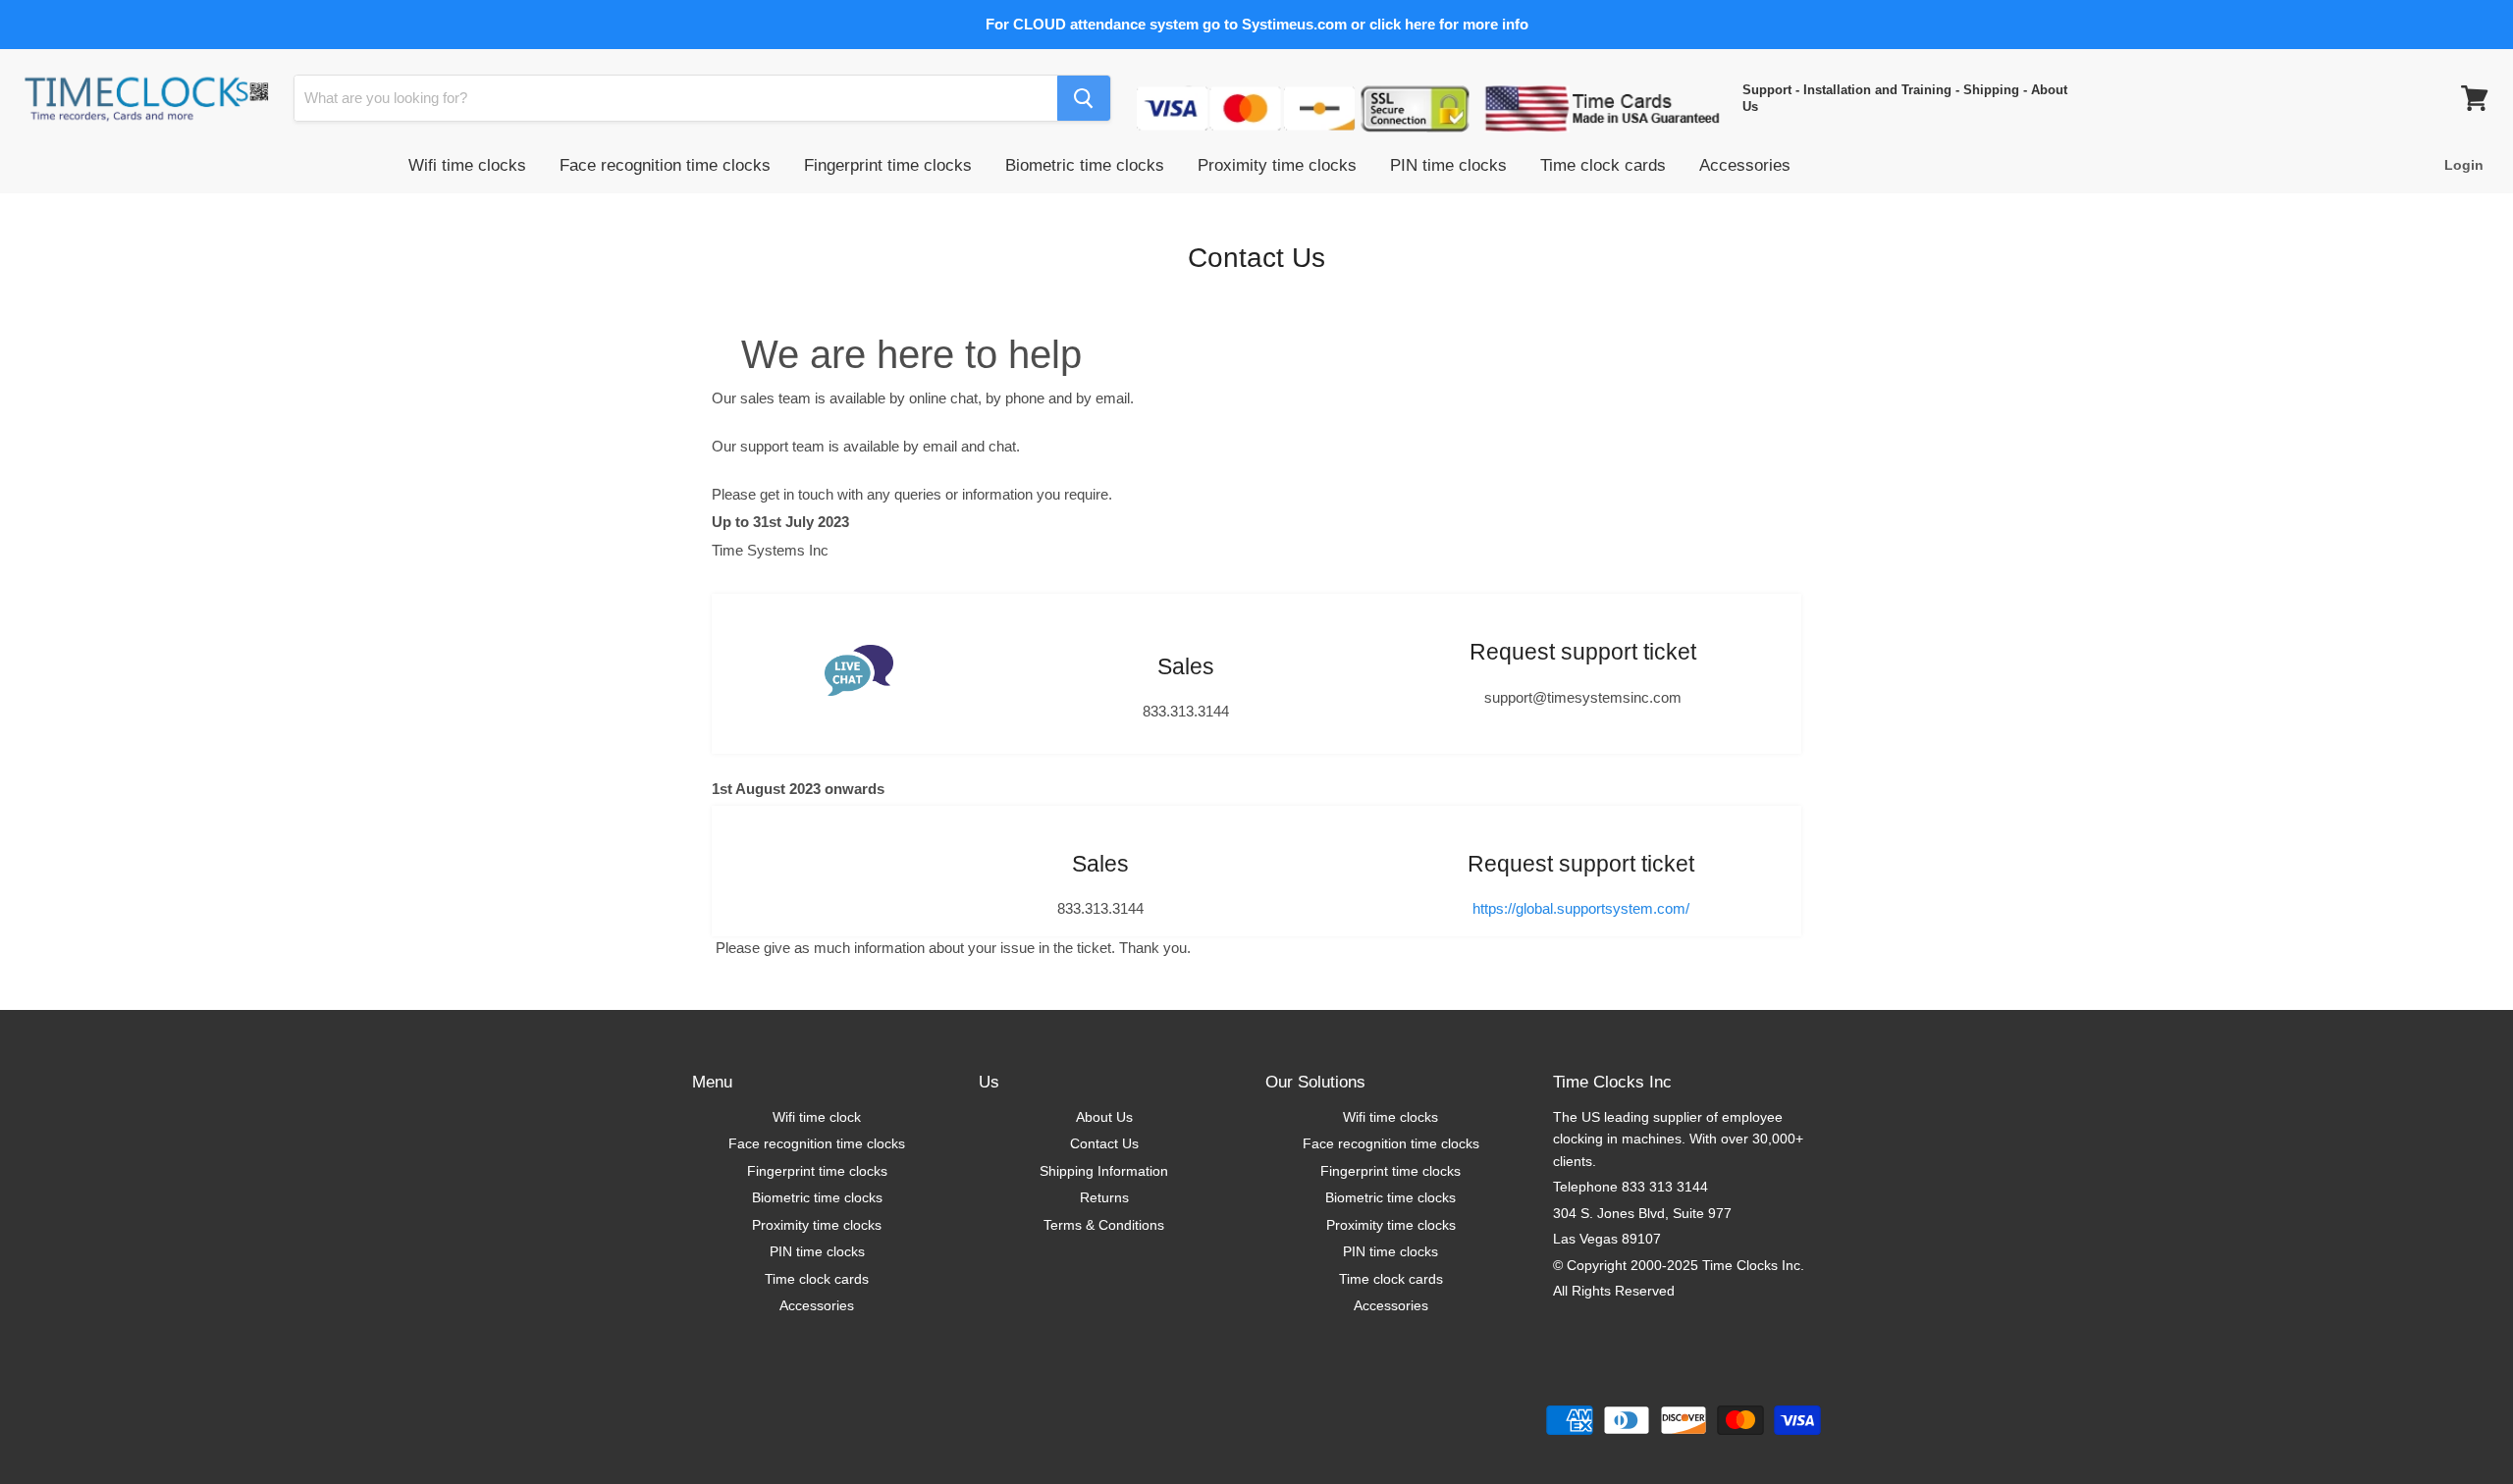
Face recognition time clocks (665, 165)
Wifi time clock (817, 1117)
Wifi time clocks (467, 165)
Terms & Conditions (1104, 1225)
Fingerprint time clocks (888, 165)
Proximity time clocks (1277, 165)
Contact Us (1104, 1143)
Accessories (1745, 165)
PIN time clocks (1448, 165)
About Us (1104, 1117)
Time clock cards (1603, 165)
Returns (1104, 1197)
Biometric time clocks (1085, 165)
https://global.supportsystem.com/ (1581, 908)
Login (2464, 165)
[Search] (1084, 98)
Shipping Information (1104, 1171)
